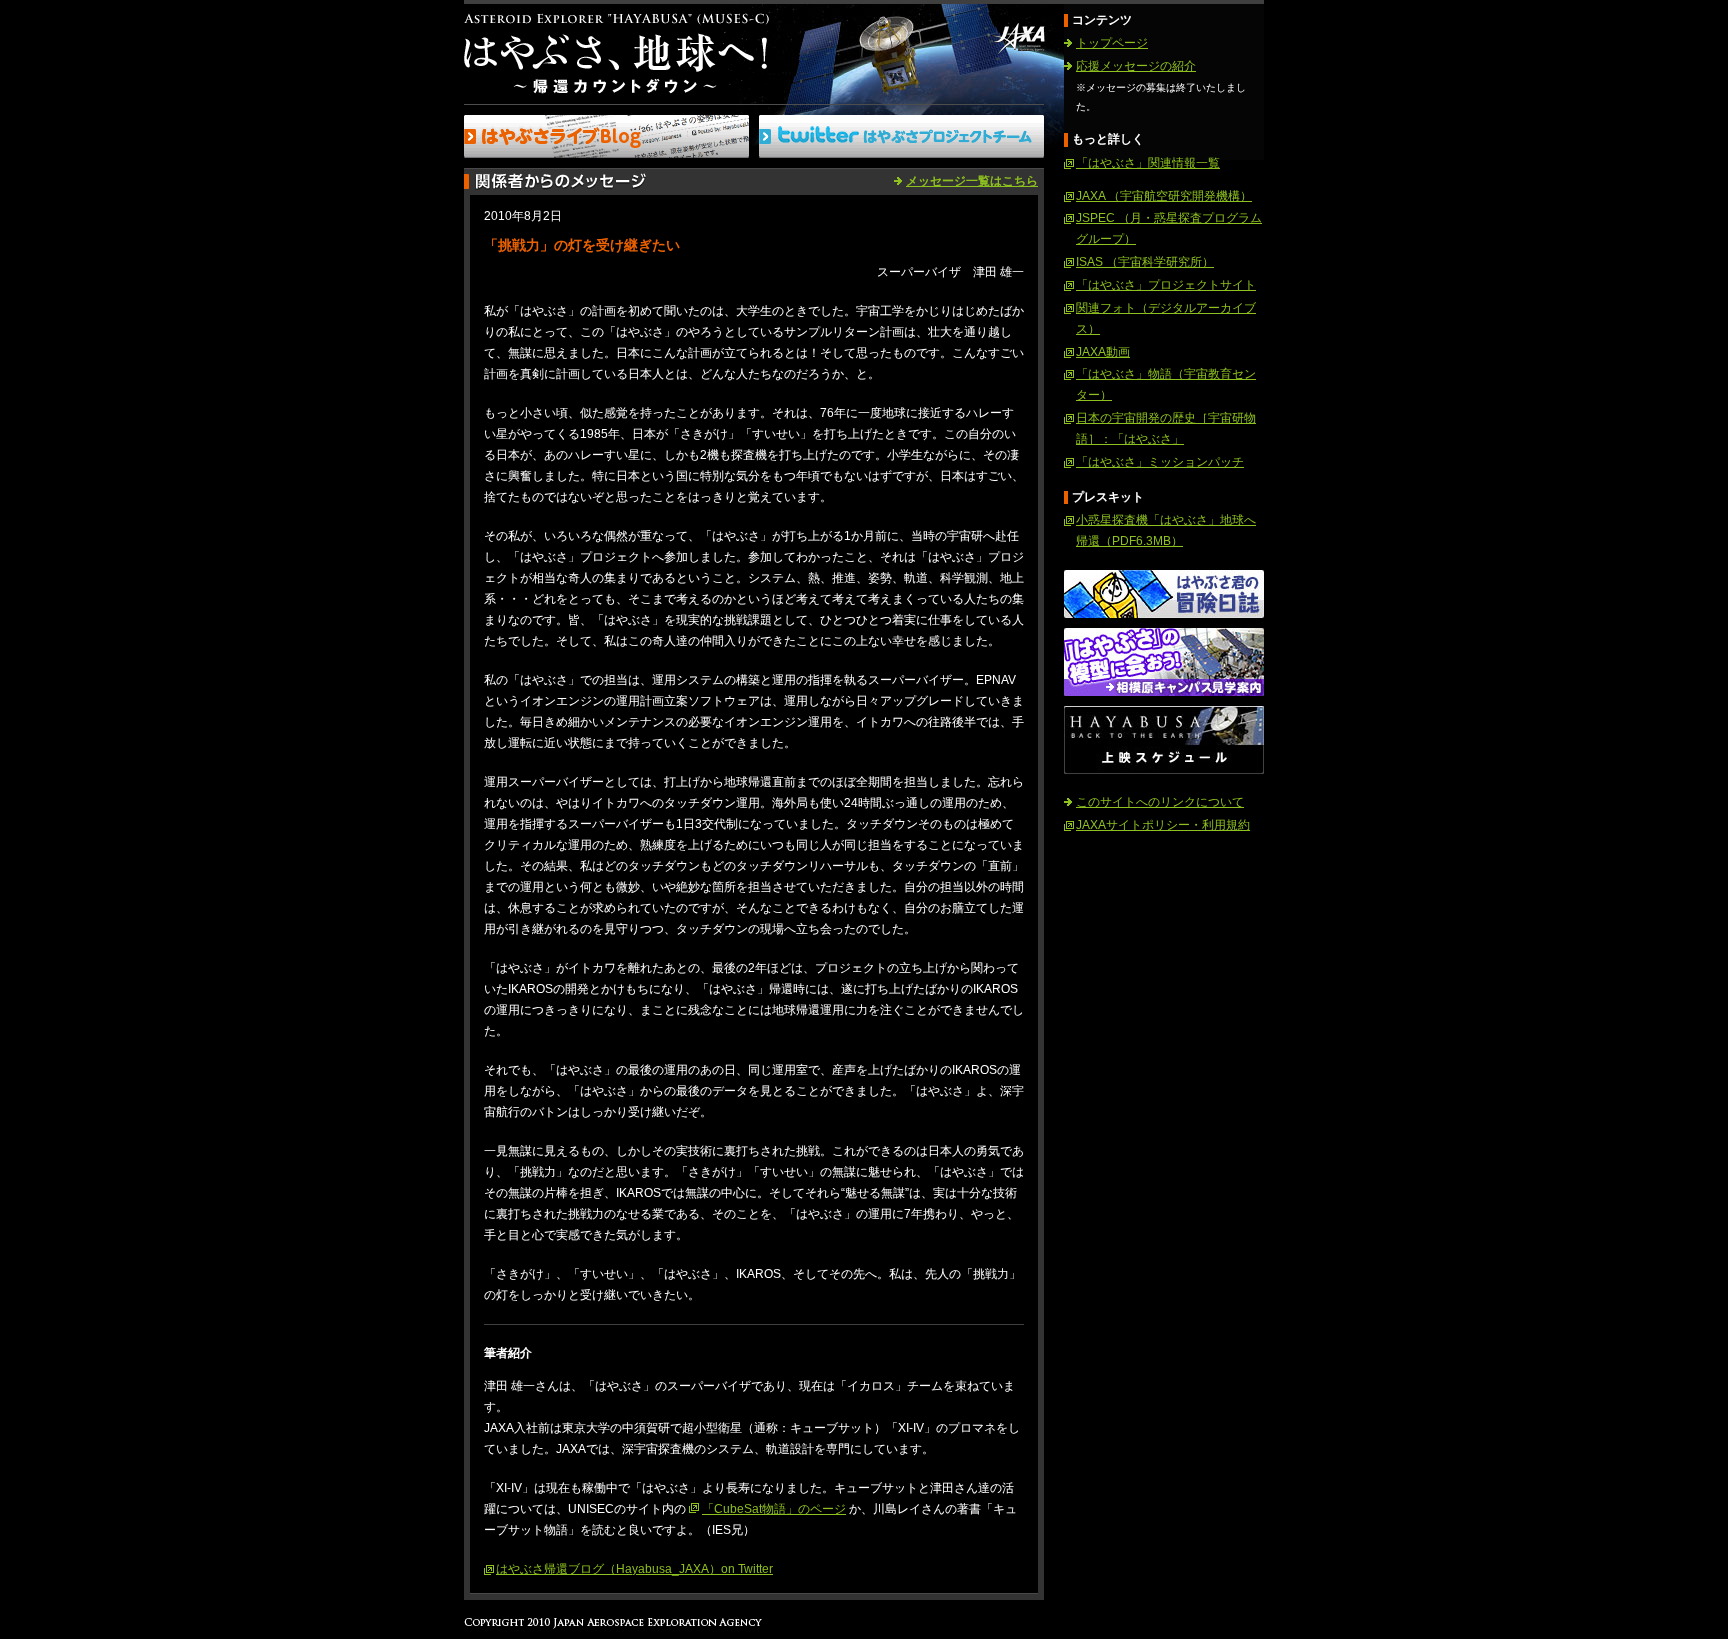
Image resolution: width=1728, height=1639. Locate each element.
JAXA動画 (1103, 352)
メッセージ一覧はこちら (972, 181)
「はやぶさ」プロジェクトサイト (1166, 285)
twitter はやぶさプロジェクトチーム (901, 136)
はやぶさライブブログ (606, 136)
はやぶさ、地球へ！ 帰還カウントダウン (616, 53)
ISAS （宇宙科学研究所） (1145, 262)
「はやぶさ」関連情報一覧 (1148, 163)
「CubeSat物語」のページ (774, 1509)
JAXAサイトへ (1018, 38)
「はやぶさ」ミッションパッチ (1160, 462)
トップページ (1112, 43)
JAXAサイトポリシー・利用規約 (1163, 825)
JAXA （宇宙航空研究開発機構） (1164, 196)
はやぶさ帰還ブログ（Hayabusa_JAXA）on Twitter (634, 1569)
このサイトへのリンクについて (1160, 802)
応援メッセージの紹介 (1136, 66)
